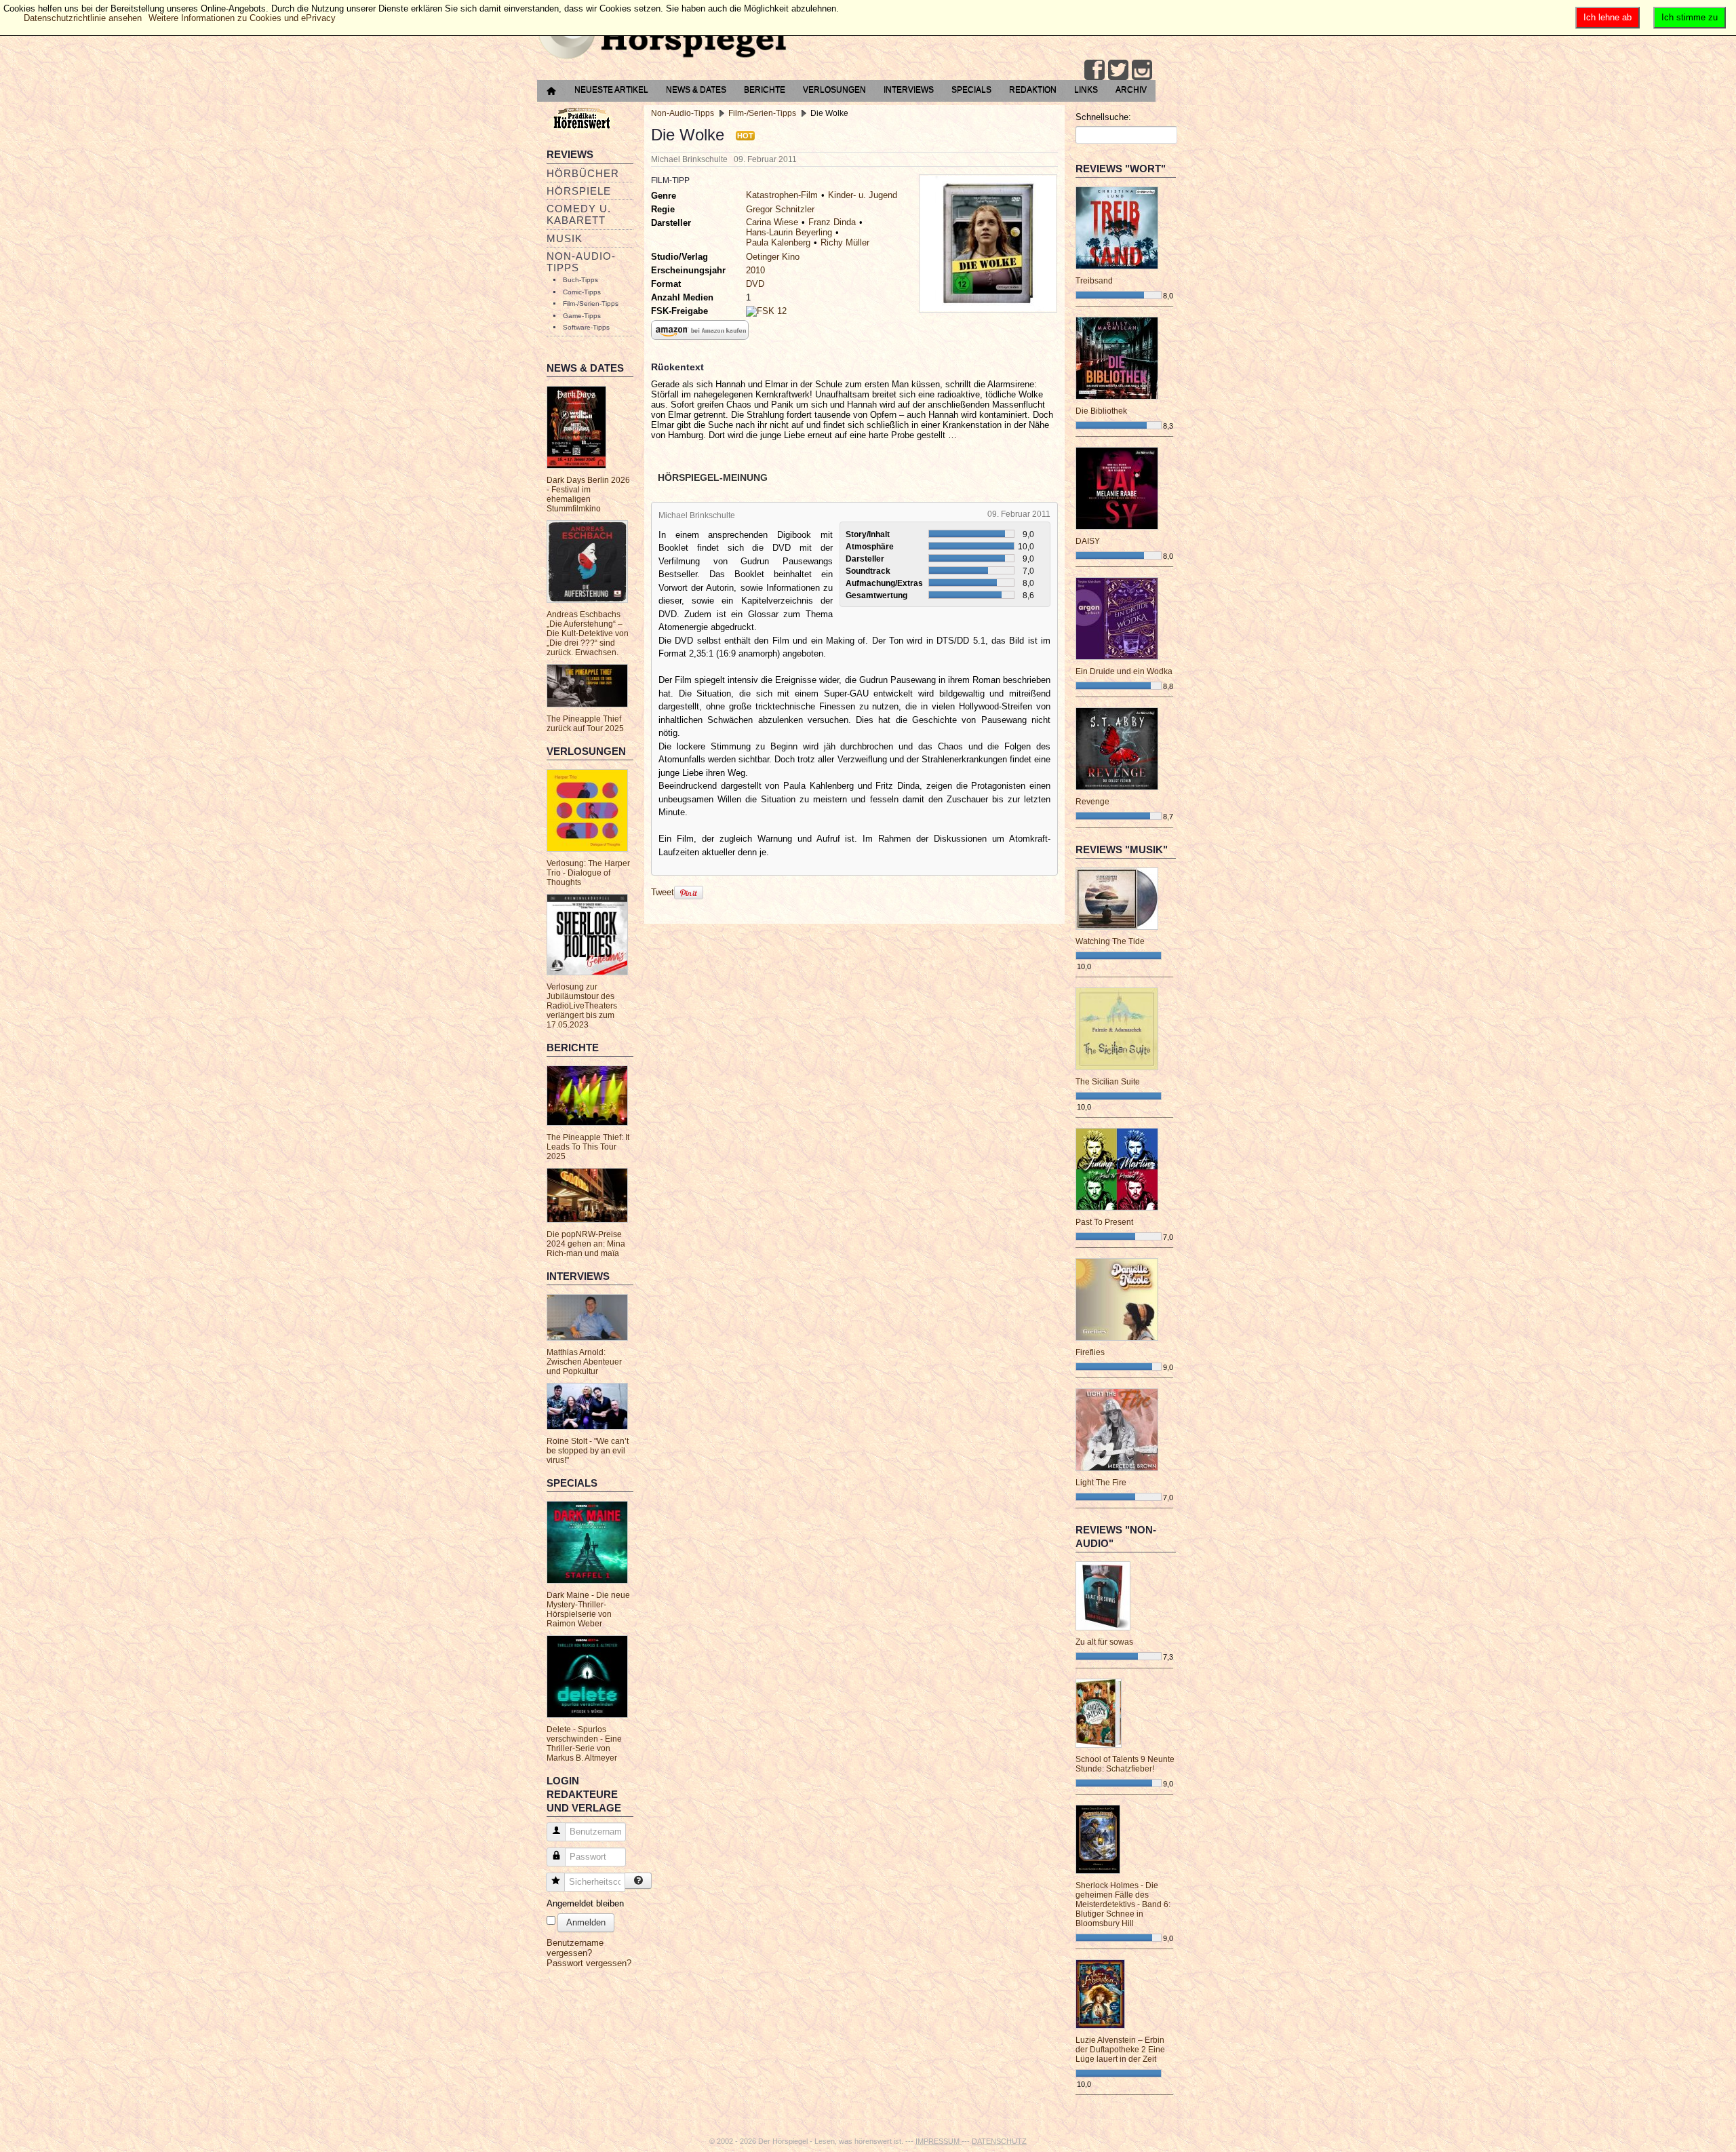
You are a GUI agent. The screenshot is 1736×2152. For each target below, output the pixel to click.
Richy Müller (845, 242)
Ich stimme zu (1690, 17)
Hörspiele (579, 191)
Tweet (663, 892)
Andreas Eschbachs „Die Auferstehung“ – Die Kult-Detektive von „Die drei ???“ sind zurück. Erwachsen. (588, 633)
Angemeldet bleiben (585, 1903)
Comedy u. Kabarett (579, 214)
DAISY (1088, 541)
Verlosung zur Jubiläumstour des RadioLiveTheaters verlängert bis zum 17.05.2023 (582, 1006)
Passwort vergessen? (589, 1963)
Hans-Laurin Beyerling (789, 232)
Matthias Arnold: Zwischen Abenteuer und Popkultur (584, 1362)
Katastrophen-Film (782, 195)
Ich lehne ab (1607, 17)
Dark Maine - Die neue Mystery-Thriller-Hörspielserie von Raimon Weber (588, 1609)
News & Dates (696, 90)
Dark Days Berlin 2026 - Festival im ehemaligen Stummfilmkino (588, 494)
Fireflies (1090, 1352)
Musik (565, 238)
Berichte (765, 90)
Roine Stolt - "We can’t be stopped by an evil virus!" (588, 1451)
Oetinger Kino (773, 257)
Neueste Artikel (611, 90)
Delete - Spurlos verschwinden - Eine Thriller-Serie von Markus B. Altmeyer (584, 1744)
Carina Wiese (772, 222)
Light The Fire (1101, 1483)
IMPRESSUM (939, 2141)
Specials (971, 90)
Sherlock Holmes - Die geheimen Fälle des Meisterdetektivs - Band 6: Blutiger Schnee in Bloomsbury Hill (1123, 1904)
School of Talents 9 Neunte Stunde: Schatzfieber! (1125, 1764)
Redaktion (1033, 90)
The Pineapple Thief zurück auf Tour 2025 (585, 724)
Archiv (1131, 90)
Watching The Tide (1110, 941)
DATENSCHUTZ (999, 2141)
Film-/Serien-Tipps (591, 304)
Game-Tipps (582, 316)
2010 (755, 270)
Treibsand (1094, 281)
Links (1086, 90)
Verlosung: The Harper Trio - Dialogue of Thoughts (588, 873)
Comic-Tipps (582, 292)
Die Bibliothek (1101, 411)
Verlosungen (834, 90)
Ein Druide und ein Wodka (1124, 671)
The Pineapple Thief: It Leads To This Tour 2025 (588, 1147)
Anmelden (586, 1922)
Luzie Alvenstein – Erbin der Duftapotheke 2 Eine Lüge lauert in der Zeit (1120, 2050)
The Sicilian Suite (1108, 1082)
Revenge (1092, 802)
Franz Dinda (832, 222)
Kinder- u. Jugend (863, 195)
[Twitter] (1118, 70)
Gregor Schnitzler (780, 209)
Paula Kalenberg (778, 242)
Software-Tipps (586, 327)
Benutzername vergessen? (575, 1948)
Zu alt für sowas (1104, 1642)
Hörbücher (583, 173)
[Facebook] (1094, 70)
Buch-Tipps (580, 280)
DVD (755, 284)
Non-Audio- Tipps (581, 262)
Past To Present (1104, 1222)
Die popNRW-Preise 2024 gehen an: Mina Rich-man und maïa (586, 1244)
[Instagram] (1142, 70)
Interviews (909, 90)
